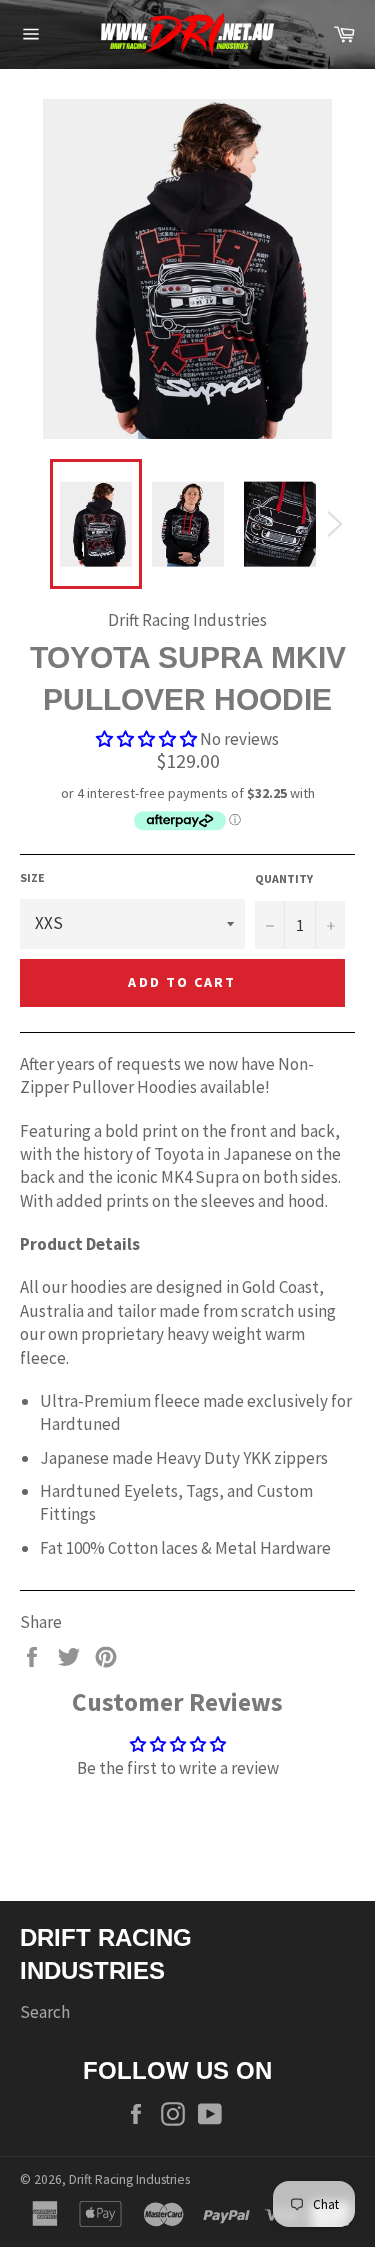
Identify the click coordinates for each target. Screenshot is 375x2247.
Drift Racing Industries (129, 2179)
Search (45, 2012)
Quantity (284, 878)
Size (32, 877)
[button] (148, 739)
